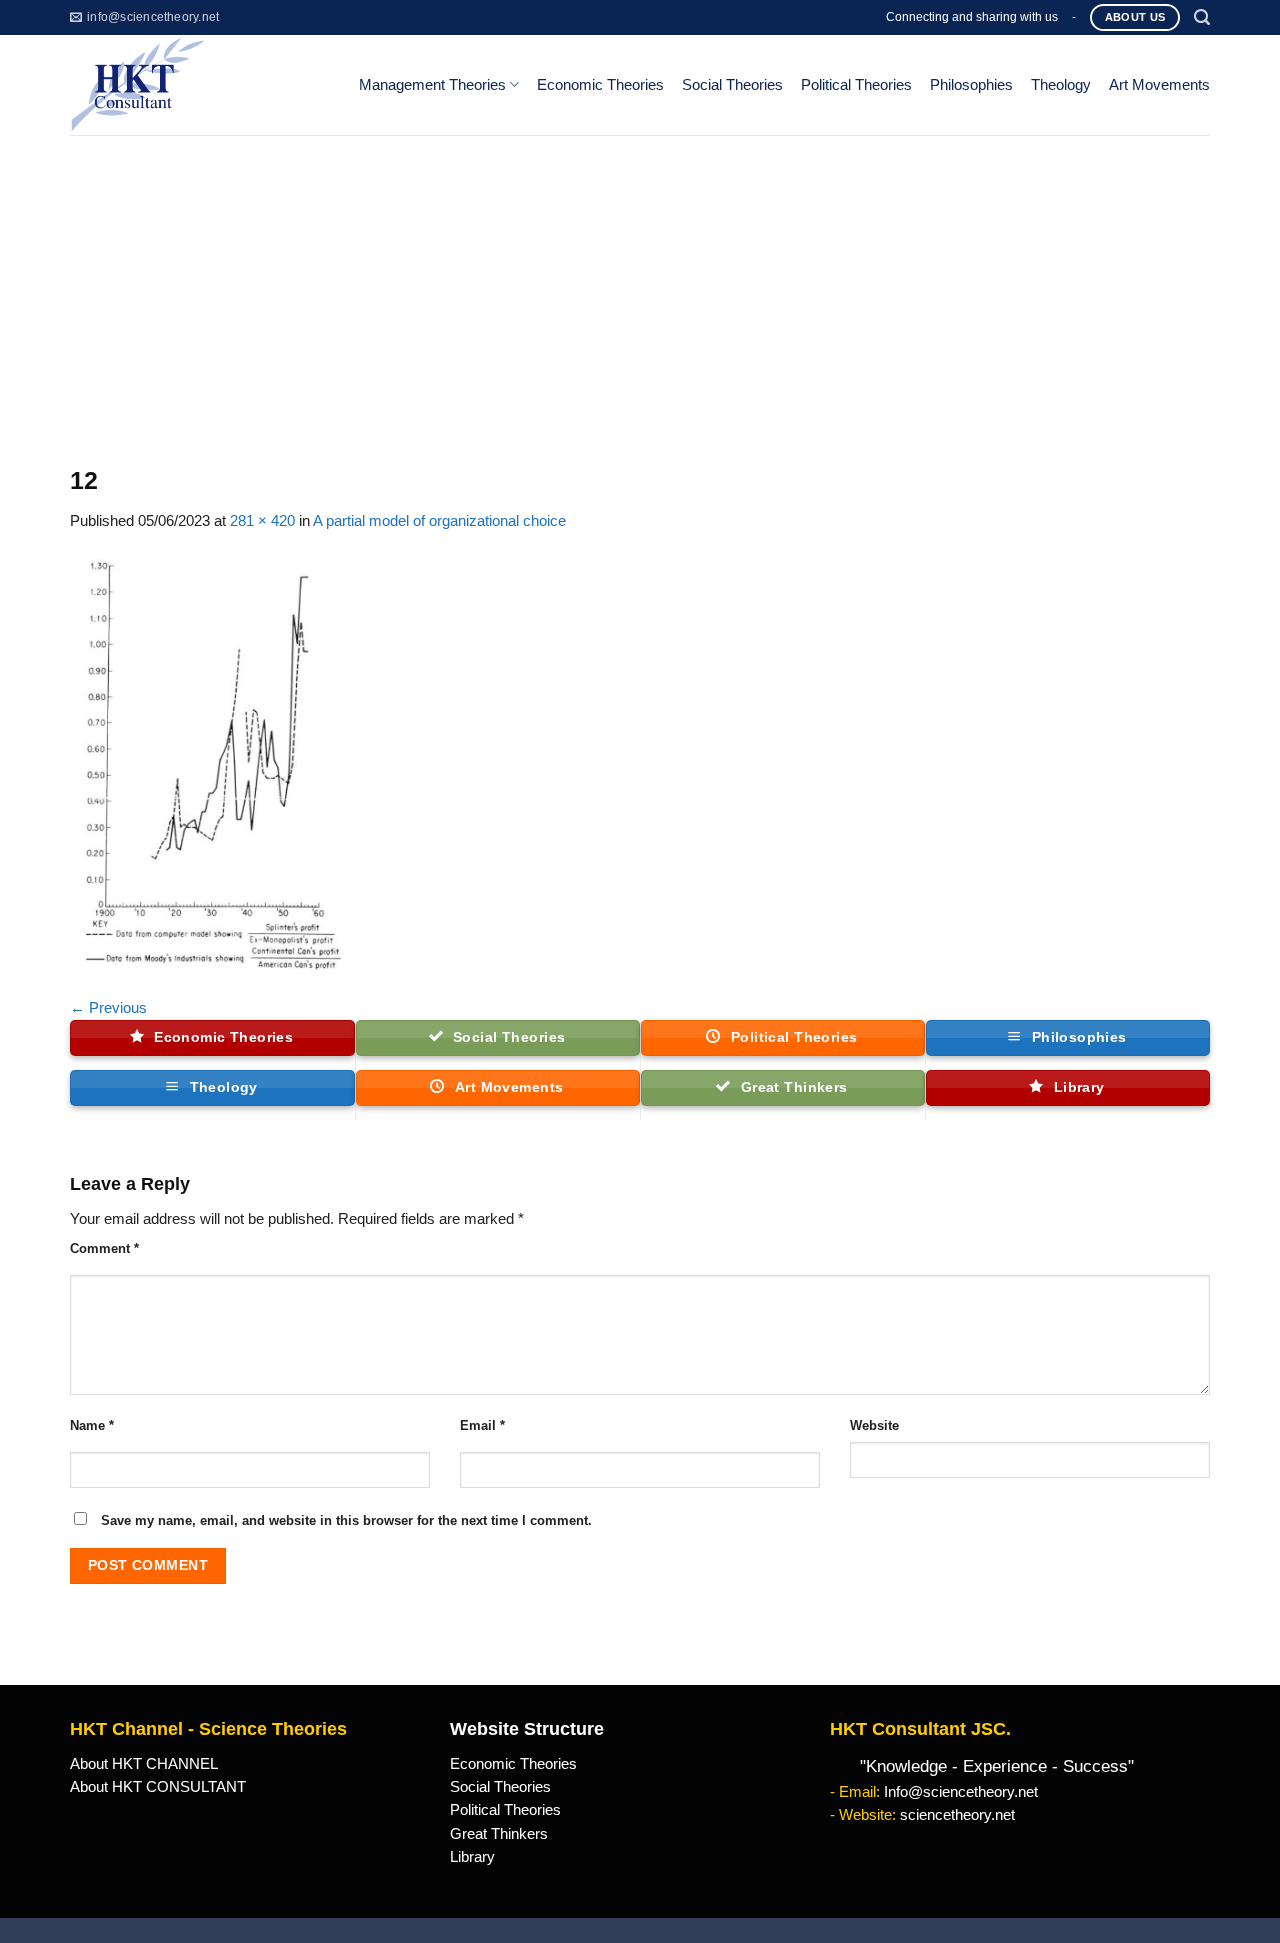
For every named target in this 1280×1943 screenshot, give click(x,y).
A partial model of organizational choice (439, 521)
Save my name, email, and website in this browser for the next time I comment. (346, 1520)
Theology (1061, 85)
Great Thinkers (499, 1834)
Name (92, 1425)
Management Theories (432, 85)
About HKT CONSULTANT (158, 1787)
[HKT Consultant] (198, 85)
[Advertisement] (640, 285)
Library (472, 1857)
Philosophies (971, 85)
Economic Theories (600, 85)
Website (874, 1425)
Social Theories (732, 85)
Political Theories (856, 85)
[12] (210, 764)
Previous (108, 1008)
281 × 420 (262, 521)
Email (482, 1425)
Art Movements (1159, 85)
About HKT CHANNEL (144, 1764)
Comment (104, 1248)
